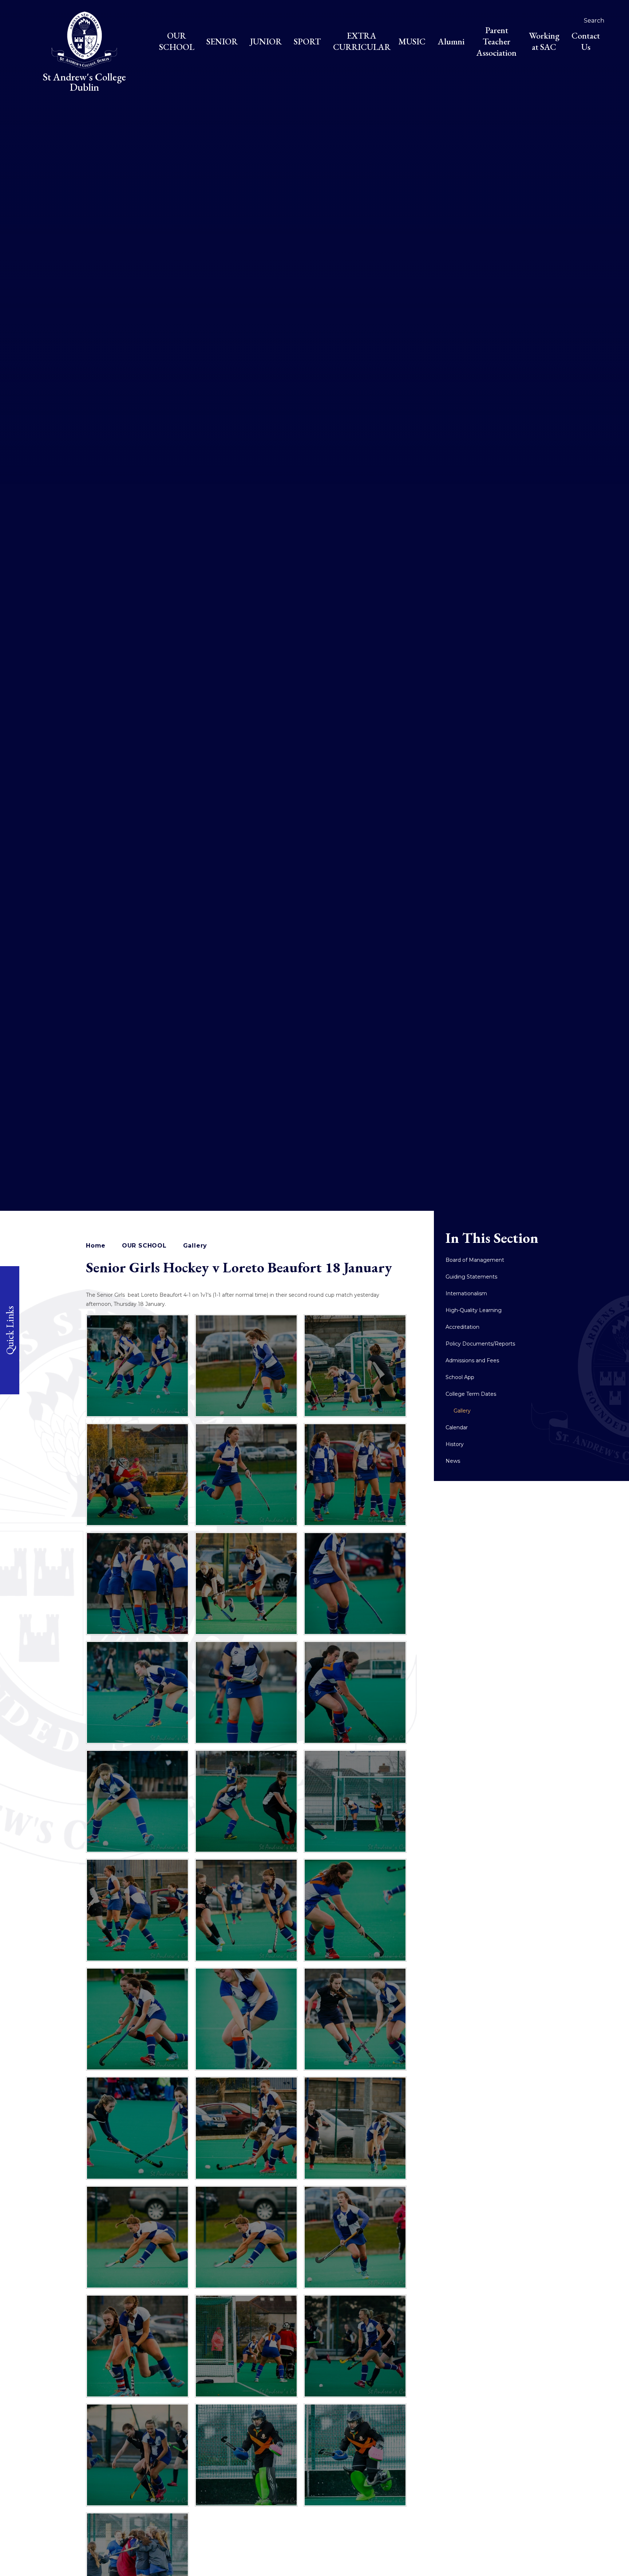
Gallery (195, 1246)
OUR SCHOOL (144, 1246)
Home (96, 1246)
